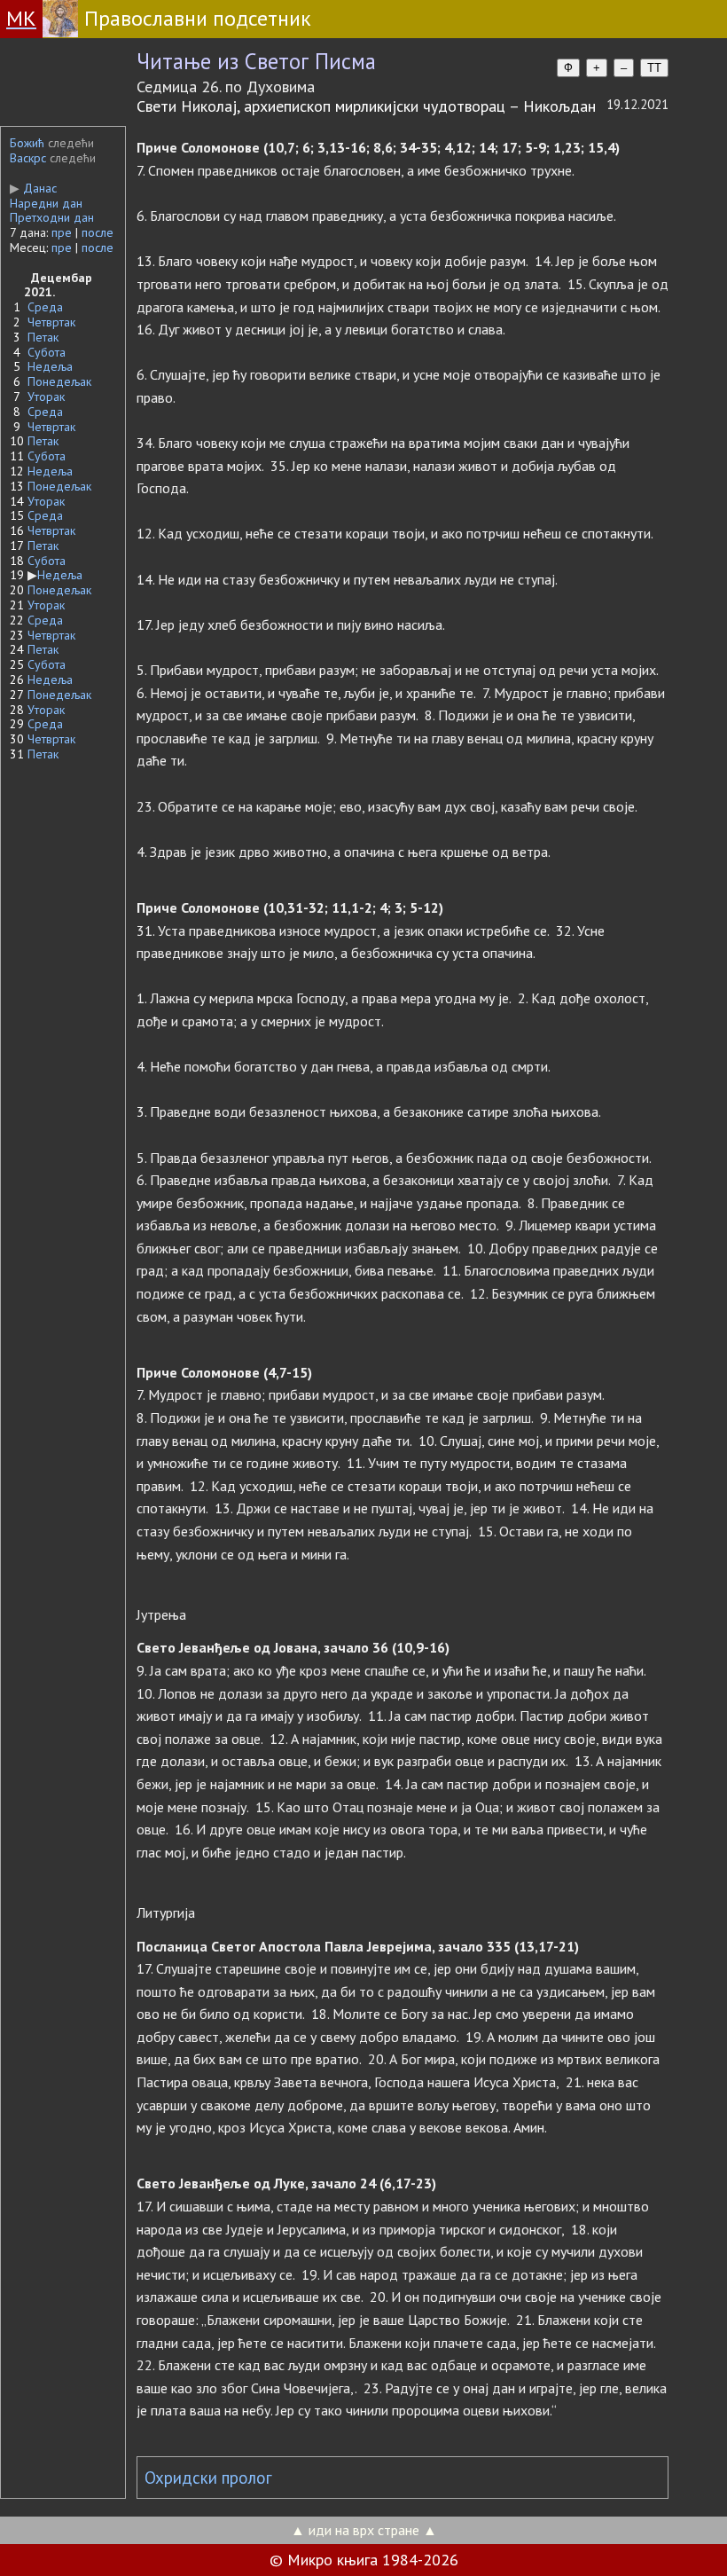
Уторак (46, 397)
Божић (27, 143)
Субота (47, 352)
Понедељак (59, 381)
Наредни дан (46, 203)
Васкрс (28, 158)
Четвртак (51, 322)
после (98, 232)
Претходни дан (52, 217)
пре (62, 232)
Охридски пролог (208, 2478)
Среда (45, 307)
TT (654, 68)
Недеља (50, 366)
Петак (43, 337)
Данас (33, 188)
